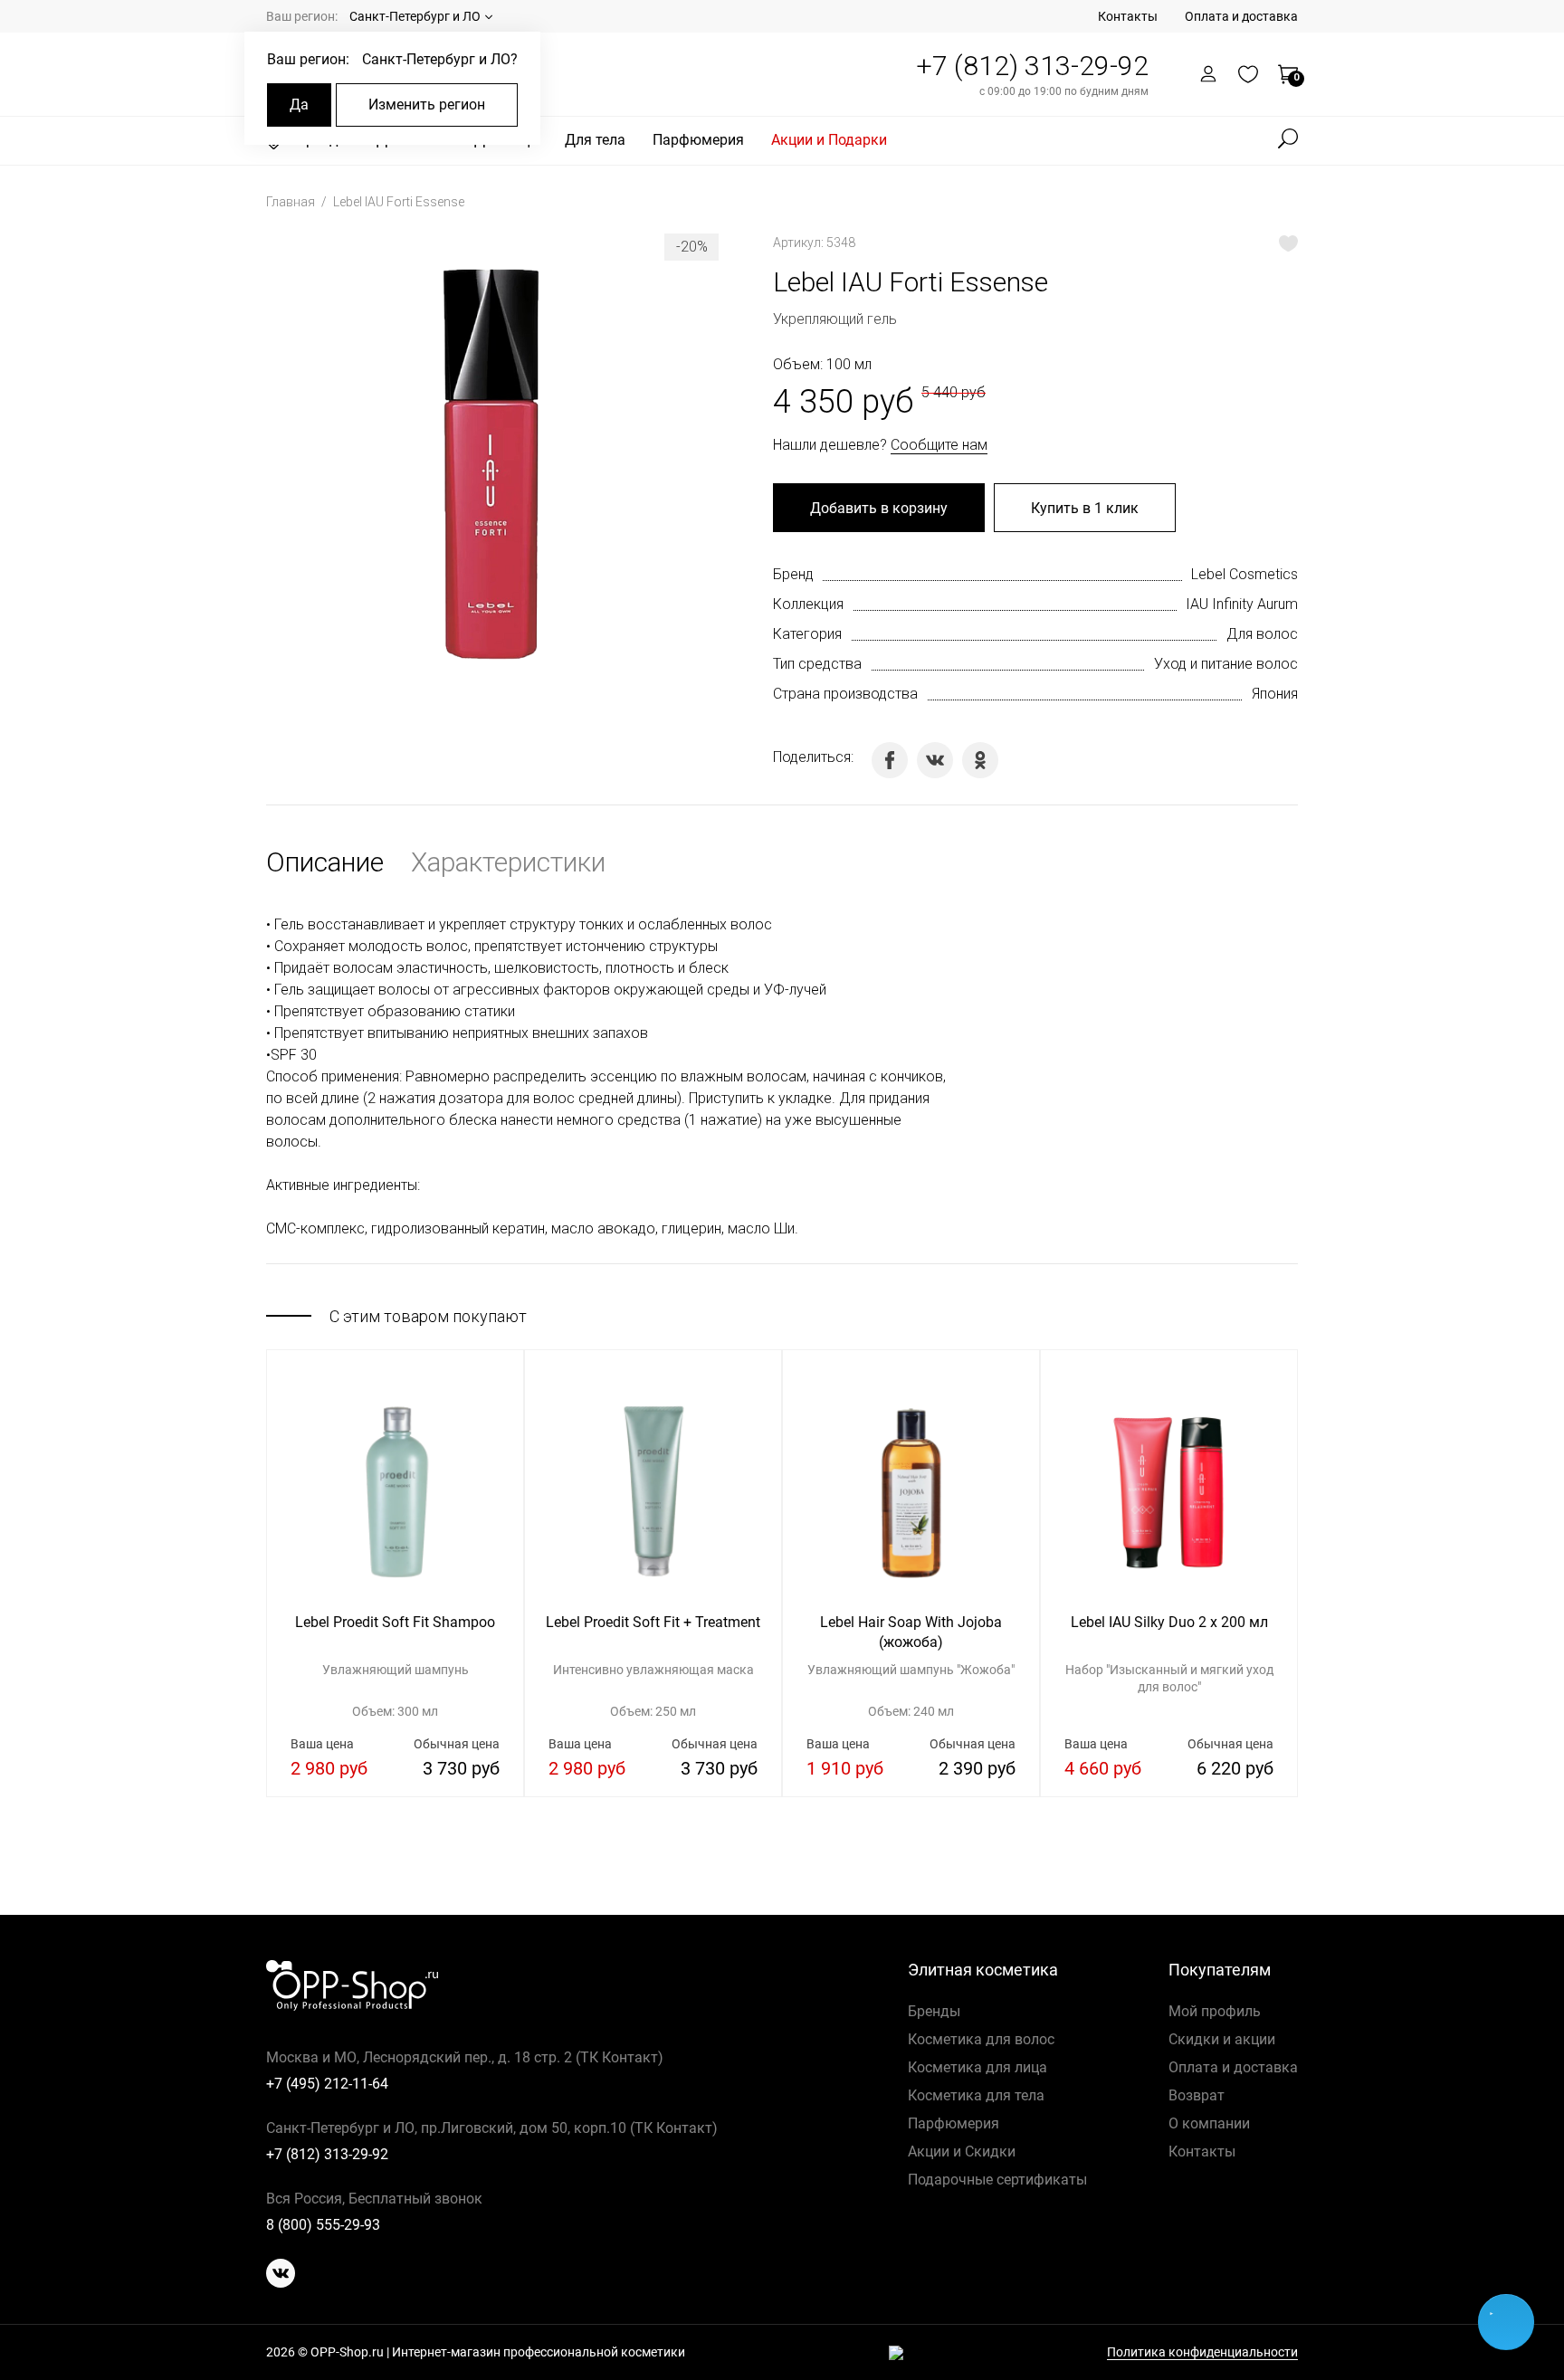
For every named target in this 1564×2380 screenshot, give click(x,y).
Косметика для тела (976, 2095)
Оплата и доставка (1241, 16)
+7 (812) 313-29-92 (1032, 66)
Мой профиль (1215, 2011)
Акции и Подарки (829, 140)
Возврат (1197, 2095)
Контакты (1128, 16)
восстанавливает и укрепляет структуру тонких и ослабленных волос (540, 924)
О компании (1209, 2123)
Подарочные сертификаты (997, 2180)
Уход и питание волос (1226, 664)
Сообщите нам (939, 445)
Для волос (1262, 634)
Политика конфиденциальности (1202, 2352)
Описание (325, 862)
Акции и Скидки (962, 2152)
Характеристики (508, 862)
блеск (709, 968)
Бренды (934, 2011)
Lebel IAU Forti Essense (399, 202)
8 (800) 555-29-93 (323, 2225)
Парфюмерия (698, 140)
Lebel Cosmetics (1245, 574)
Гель (289, 924)
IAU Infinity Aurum (1242, 604)
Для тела (595, 140)
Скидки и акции (1222, 2039)
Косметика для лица (977, 2067)
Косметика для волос (981, 2039)
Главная (292, 202)
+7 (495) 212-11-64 (327, 2084)
